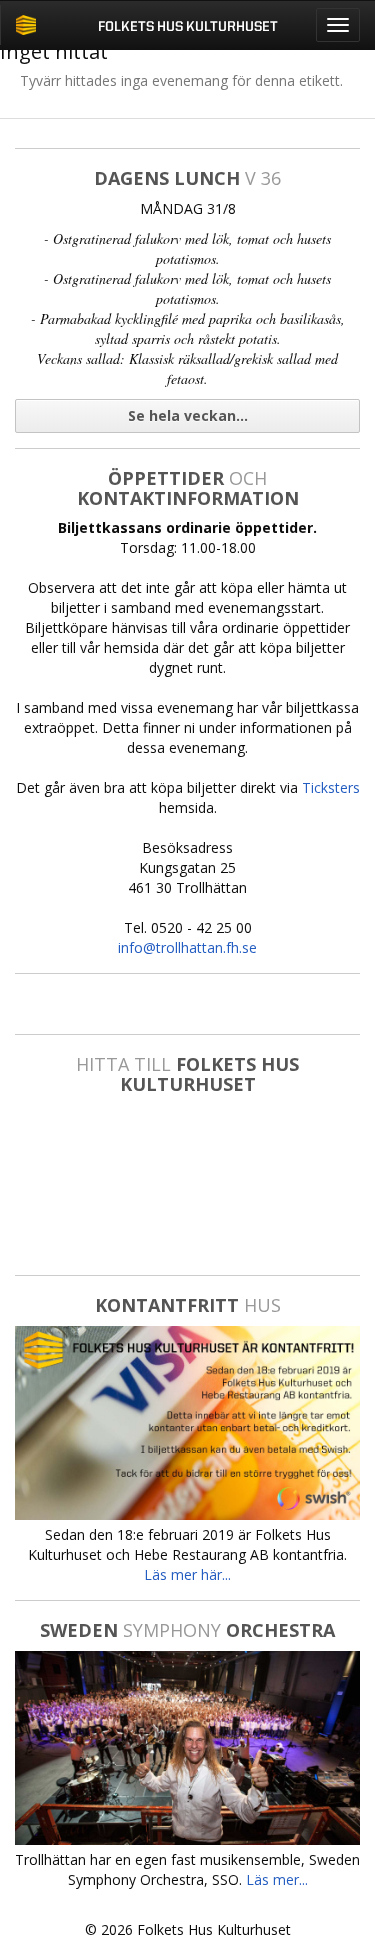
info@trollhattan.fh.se (187, 947)
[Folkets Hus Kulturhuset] (25, 25)
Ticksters (331, 787)
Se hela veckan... (188, 415)
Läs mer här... (187, 1574)
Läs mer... (277, 1879)
